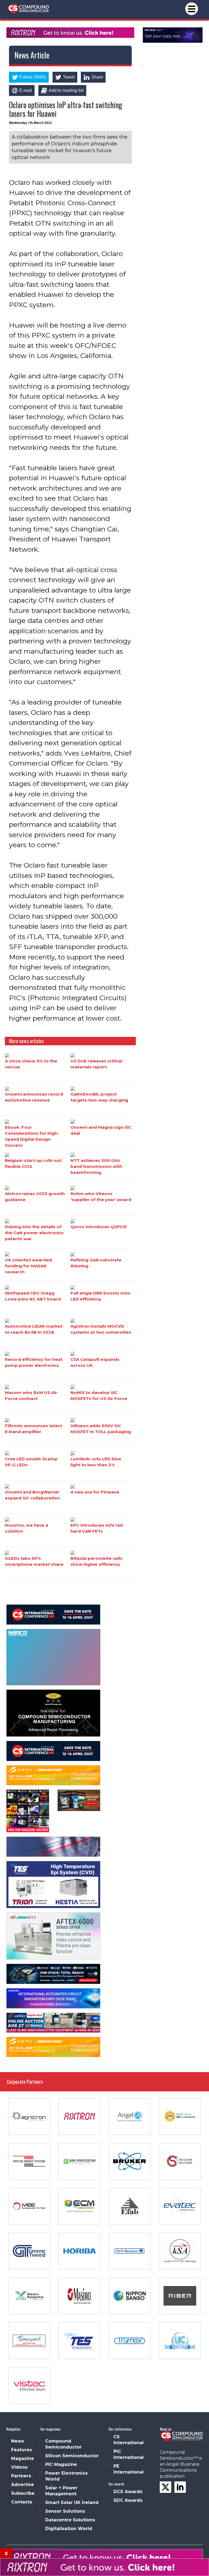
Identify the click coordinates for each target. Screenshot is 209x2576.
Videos (19, 2467)
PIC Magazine (61, 2464)
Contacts (22, 2502)
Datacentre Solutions (70, 2520)
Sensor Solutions (65, 2511)
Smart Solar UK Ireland (72, 2502)
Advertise (23, 2485)
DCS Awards (128, 2492)
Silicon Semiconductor (72, 2456)
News (18, 2441)
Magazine (23, 2458)
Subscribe (23, 2493)
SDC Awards (128, 2500)
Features (21, 2450)
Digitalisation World (69, 2529)
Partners (21, 2476)
